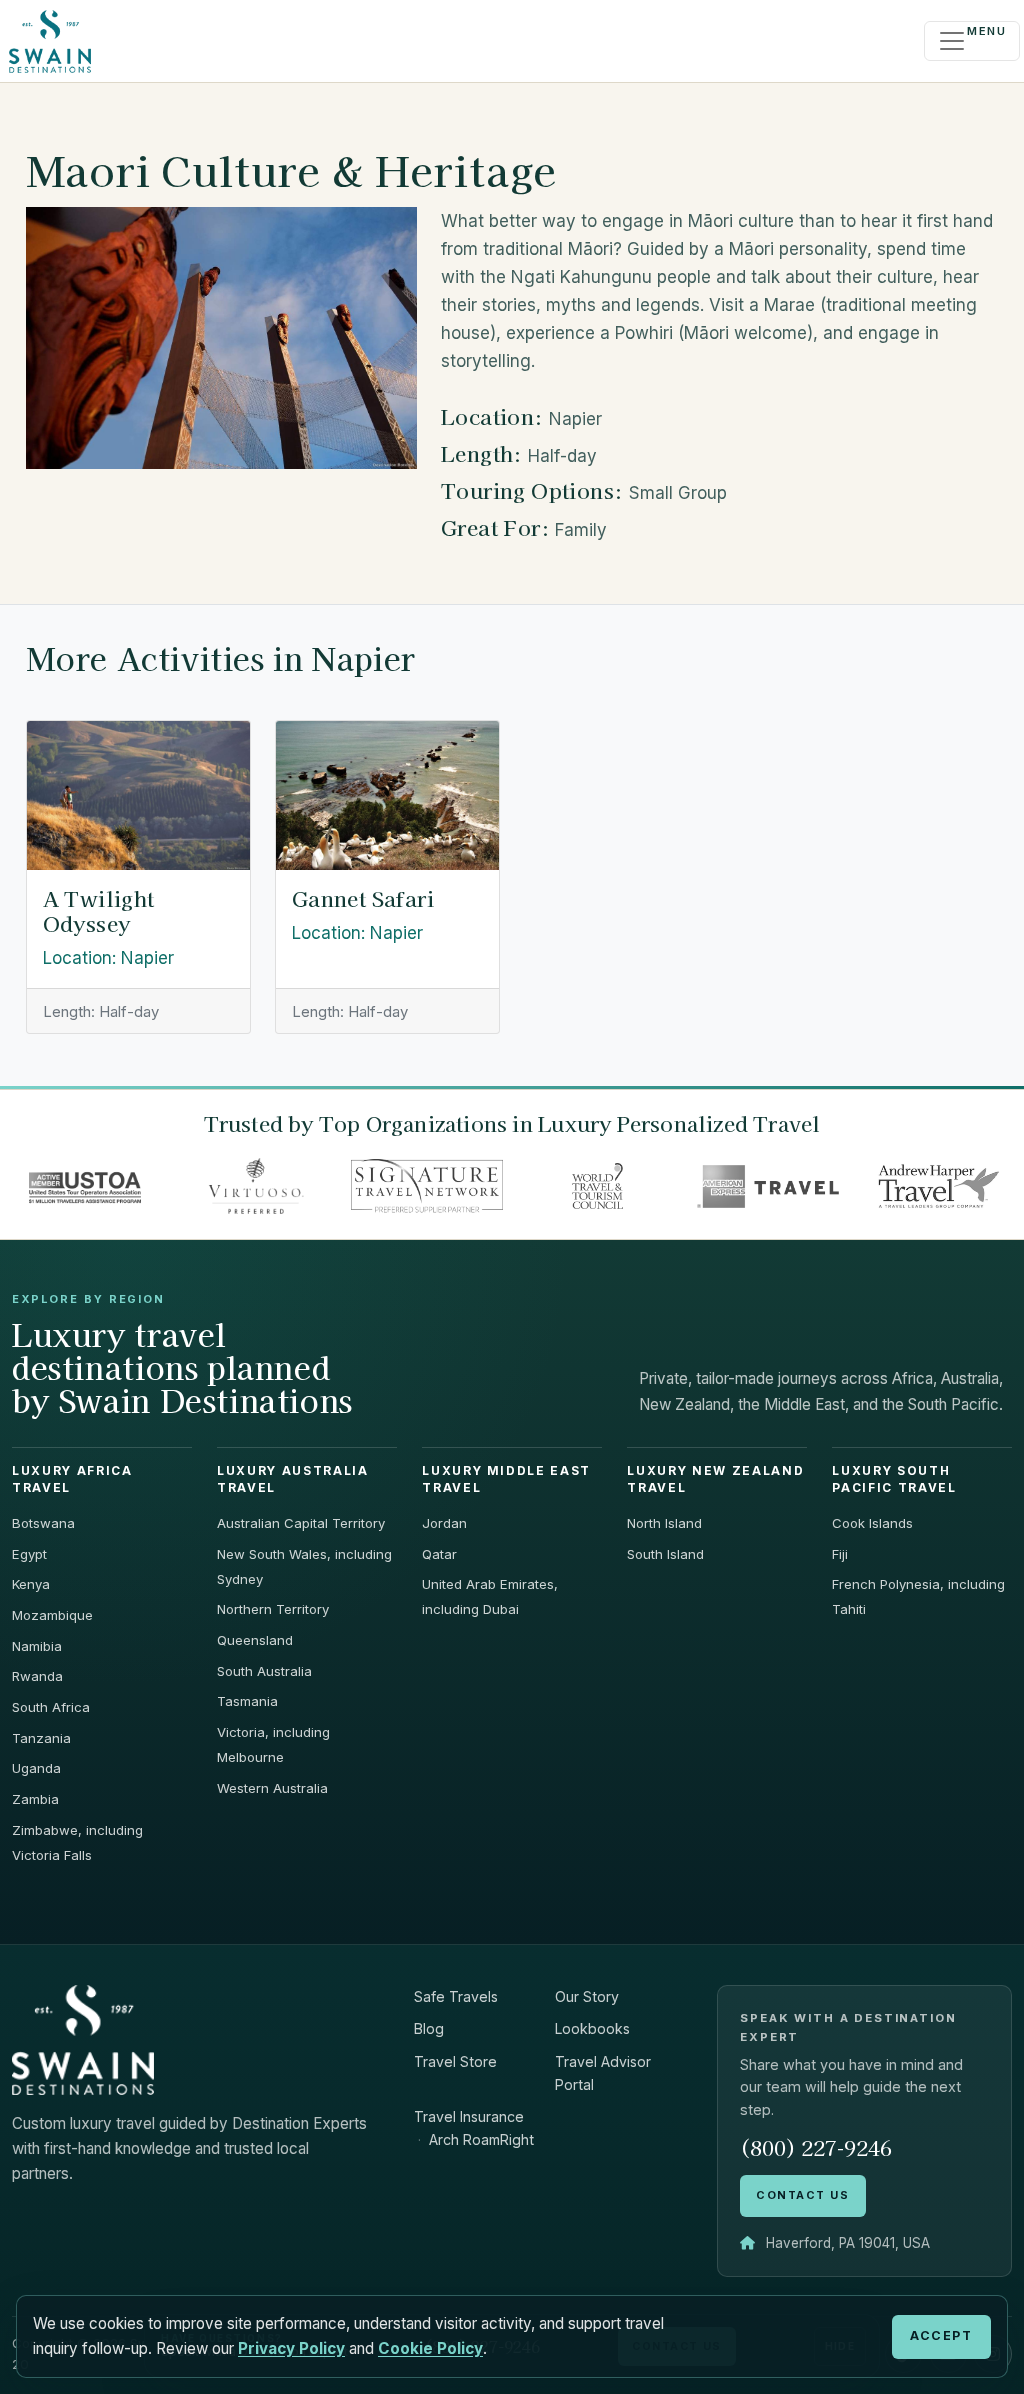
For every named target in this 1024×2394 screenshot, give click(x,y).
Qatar (439, 1554)
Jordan (444, 1523)
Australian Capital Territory (301, 1523)
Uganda (36, 1768)
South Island (665, 1554)
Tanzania (41, 1738)
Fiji (840, 1554)
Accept (941, 2335)
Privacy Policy (291, 2348)
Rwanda (37, 1676)
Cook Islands (872, 1523)
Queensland (255, 1640)
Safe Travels (456, 1996)
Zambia (35, 1799)
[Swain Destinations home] (83, 2038)
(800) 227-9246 (816, 2147)
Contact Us (802, 2195)
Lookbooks (592, 2028)
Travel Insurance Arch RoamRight (474, 2128)
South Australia (264, 1671)
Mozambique (52, 1615)
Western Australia (272, 1788)
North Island (664, 1523)
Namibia (37, 1646)
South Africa (51, 1707)
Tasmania (247, 1701)
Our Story (587, 1996)
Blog (429, 2028)
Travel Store (455, 2061)
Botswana (43, 1523)
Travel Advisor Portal (603, 2073)
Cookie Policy (430, 2348)
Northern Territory (273, 1609)
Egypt (29, 1554)
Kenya (31, 1584)
